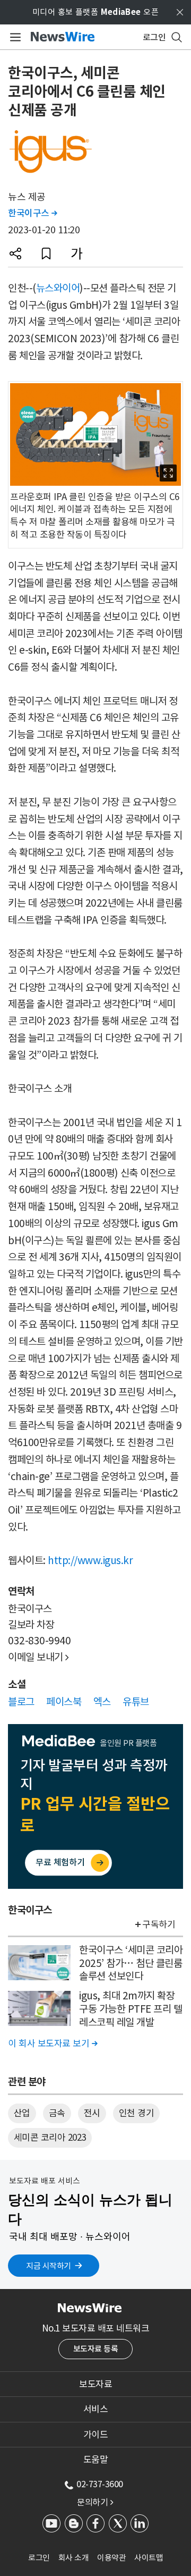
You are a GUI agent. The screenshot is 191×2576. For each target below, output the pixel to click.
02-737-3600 (100, 2484)
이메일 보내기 (38, 1657)
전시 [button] (92, 2113)
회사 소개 (74, 2558)
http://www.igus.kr (90, 1560)
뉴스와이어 (58, 288)
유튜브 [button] (136, 1702)
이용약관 (111, 2558)
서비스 (96, 2409)
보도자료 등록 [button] (96, 2349)
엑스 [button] (102, 1702)
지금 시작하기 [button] (49, 2266)
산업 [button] (22, 2113)
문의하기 (95, 2502)
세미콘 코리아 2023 (50, 2138)
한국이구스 (33, 213)
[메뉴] (14, 37)
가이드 (96, 2435)
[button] (15, 254)
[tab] (95, 2384)
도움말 (96, 2460)
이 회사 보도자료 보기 (53, 2043)
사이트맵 (149, 2558)
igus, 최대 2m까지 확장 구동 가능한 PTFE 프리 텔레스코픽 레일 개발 (131, 2009)
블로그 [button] (21, 1702)
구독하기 (159, 1924)
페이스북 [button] (64, 1702)
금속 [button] (57, 2113)
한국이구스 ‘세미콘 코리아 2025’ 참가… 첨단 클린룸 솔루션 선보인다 (131, 1963)
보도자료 (95, 2384)
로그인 (39, 2558)
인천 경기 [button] (137, 2113)
